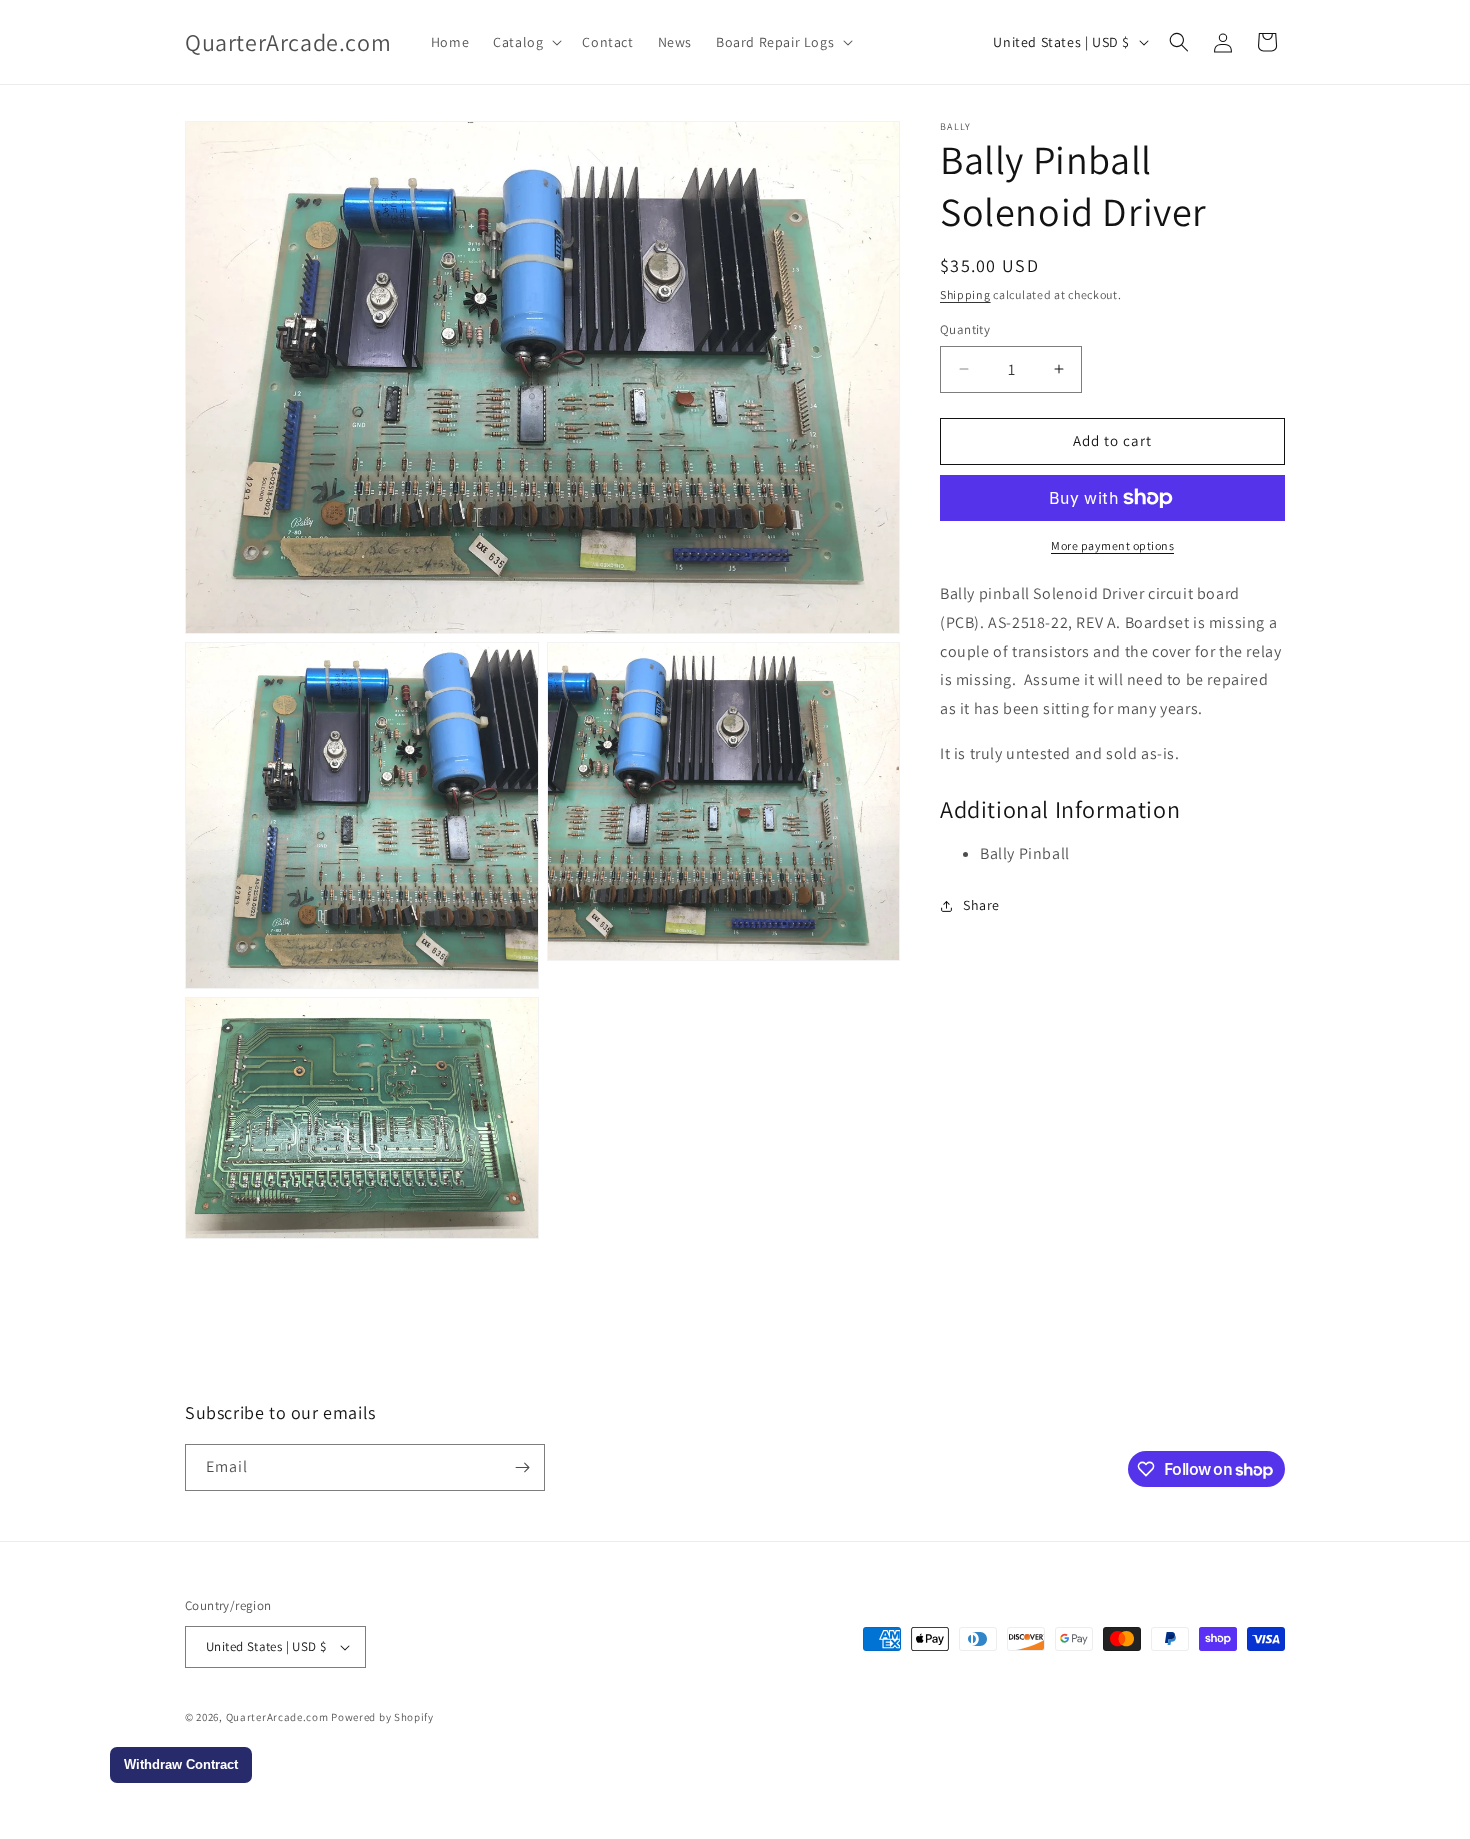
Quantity (965, 329)
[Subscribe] (522, 1467)
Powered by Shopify (382, 1717)
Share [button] (981, 905)
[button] (525, 42)
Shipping (965, 294)
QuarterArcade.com (277, 1717)
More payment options (1112, 545)
